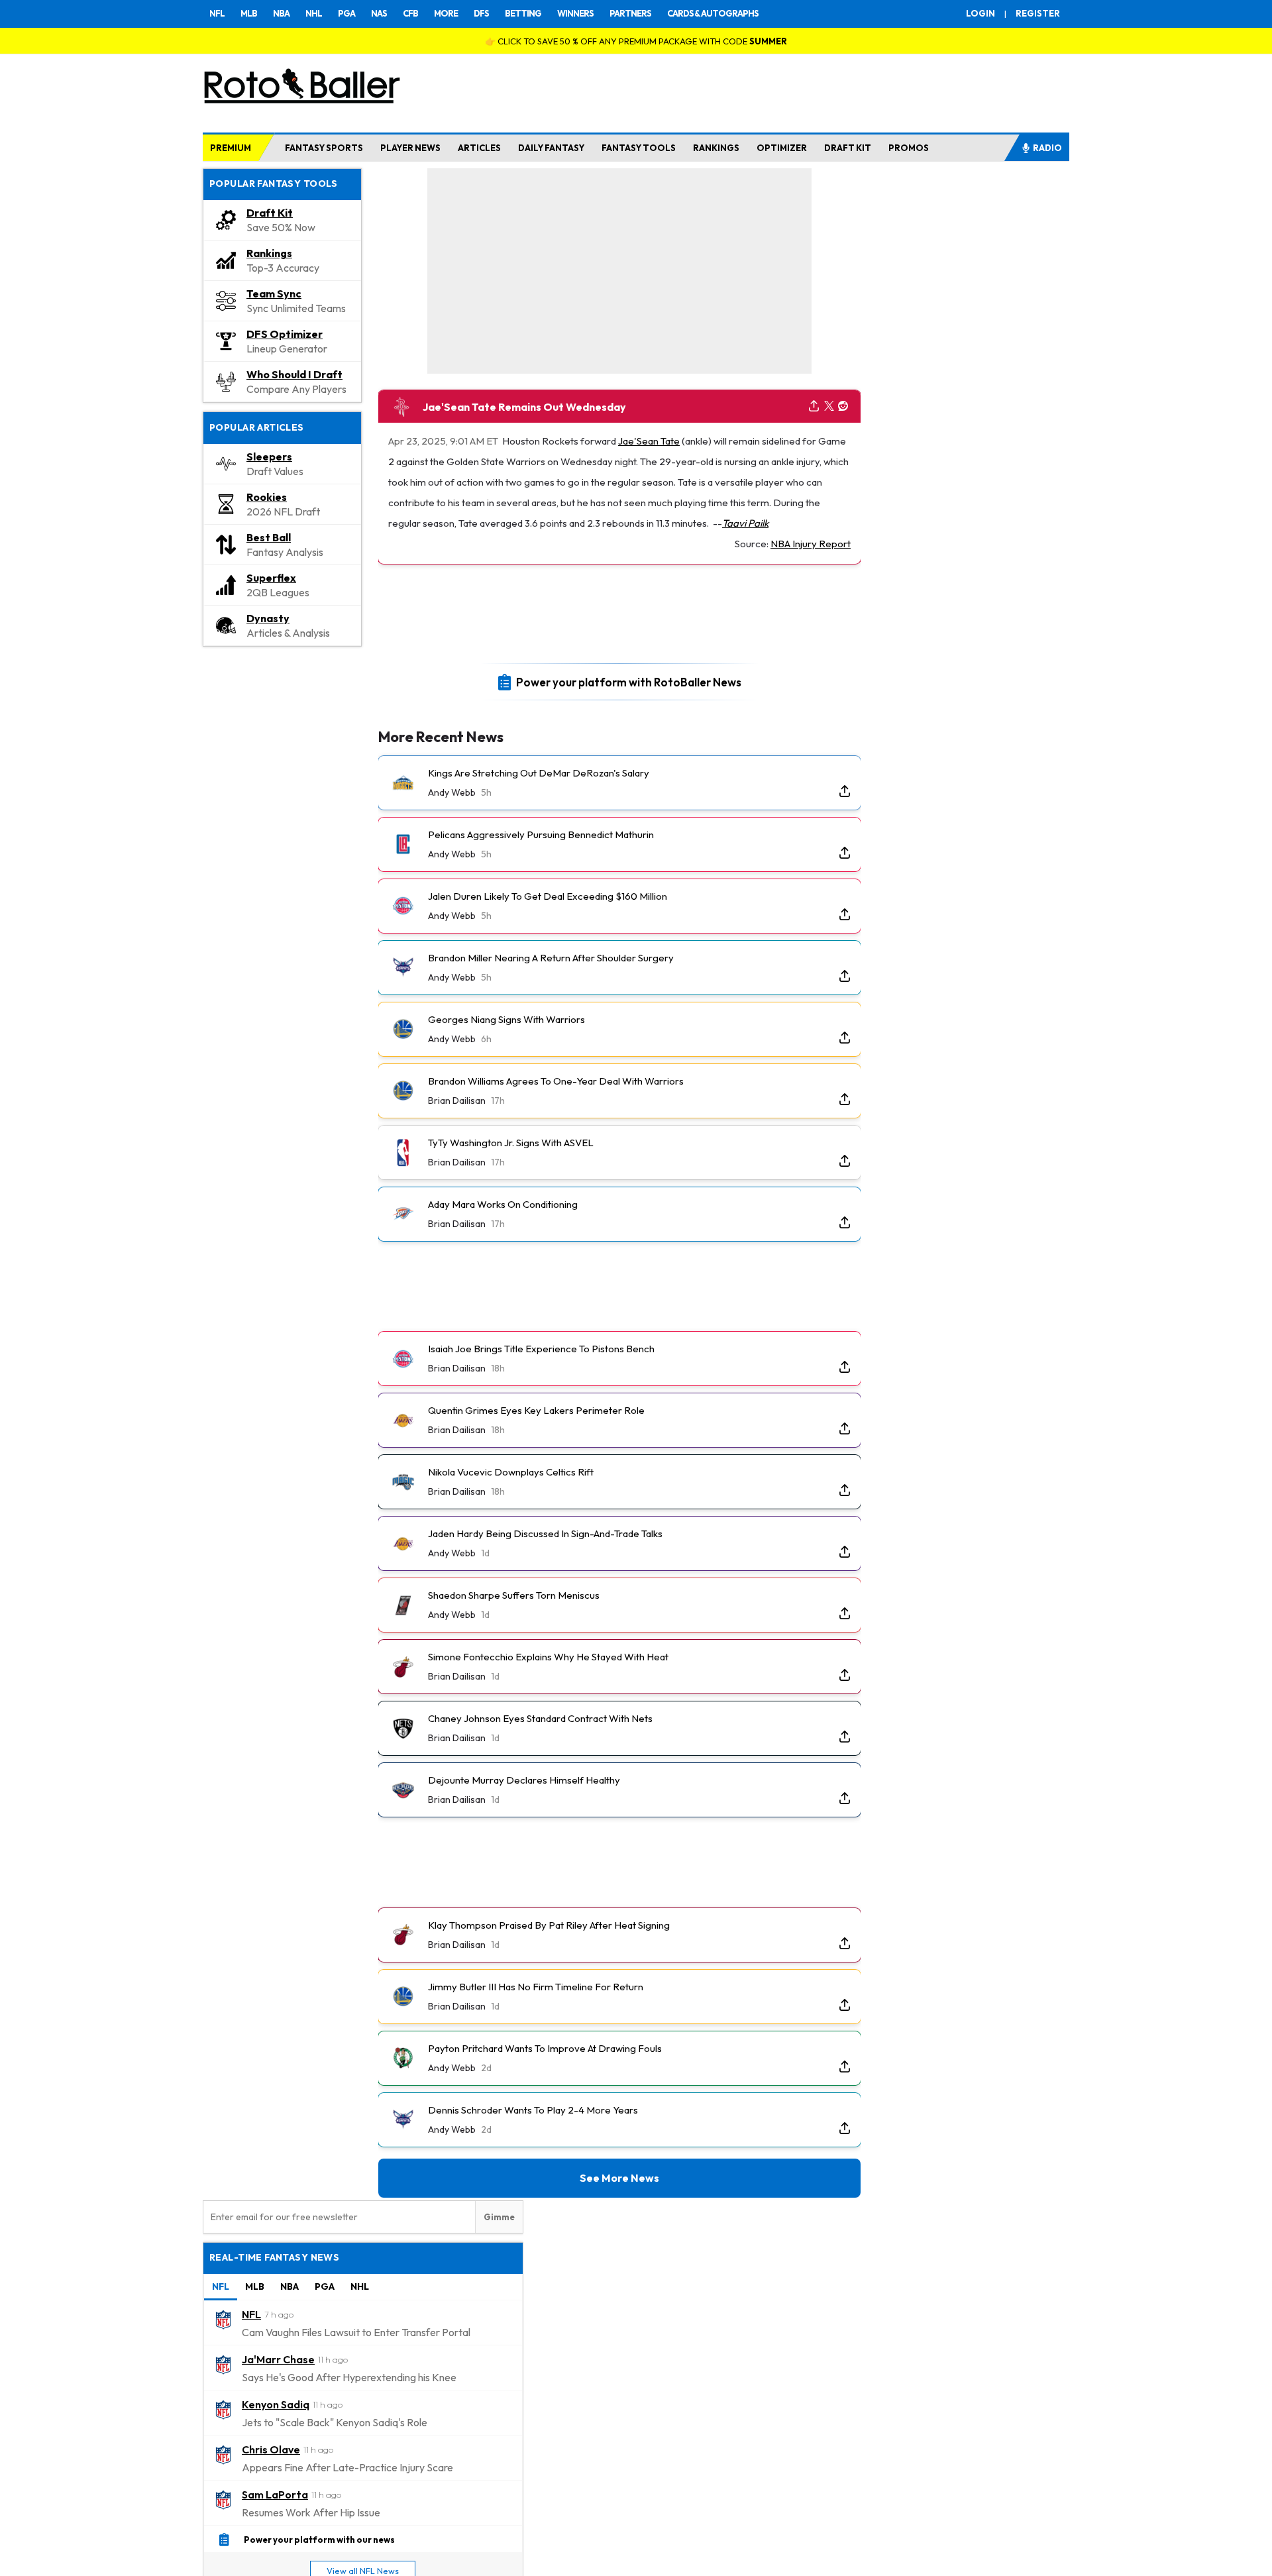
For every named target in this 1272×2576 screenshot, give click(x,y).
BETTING (523, 13)
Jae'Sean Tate (649, 441)
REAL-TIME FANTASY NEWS (274, 2257)
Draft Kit (270, 213)
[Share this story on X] (829, 406)
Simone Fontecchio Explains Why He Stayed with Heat (548, 1657)
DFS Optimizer (285, 334)
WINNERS (575, 13)
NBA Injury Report (811, 544)
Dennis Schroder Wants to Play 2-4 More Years (533, 2110)
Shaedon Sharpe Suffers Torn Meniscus (514, 1595)
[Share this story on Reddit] (843, 406)
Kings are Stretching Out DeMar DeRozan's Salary (539, 773)
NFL (217, 13)
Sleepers (269, 456)
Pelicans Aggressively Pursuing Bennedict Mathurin (541, 834)
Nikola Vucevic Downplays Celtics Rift (511, 1472)
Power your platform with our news (319, 2539)
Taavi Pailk (745, 523)
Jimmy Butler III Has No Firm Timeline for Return (536, 1987)
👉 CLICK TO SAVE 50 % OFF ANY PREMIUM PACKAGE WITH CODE (636, 41)
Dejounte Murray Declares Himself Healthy (524, 1780)
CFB (410, 13)
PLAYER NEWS (410, 148)
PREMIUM (231, 148)
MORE (446, 13)
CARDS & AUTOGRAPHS (713, 13)
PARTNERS (630, 13)
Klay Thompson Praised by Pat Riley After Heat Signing (549, 1925)
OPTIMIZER (782, 148)
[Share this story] (814, 406)
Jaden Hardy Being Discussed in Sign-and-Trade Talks (545, 1533)
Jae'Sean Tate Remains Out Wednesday (524, 407)
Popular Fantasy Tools (274, 184)
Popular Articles (257, 427)
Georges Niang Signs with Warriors (506, 1019)
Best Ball (269, 537)
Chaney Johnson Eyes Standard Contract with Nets (540, 1718)
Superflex (271, 578)
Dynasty (268, 618)
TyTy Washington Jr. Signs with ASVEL (511, 1143)
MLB (249, 13)
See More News (619, 2178)
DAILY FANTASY (551, 148)
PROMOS (909, 148)
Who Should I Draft (294, 374)
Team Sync (274, 294)
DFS (481, 13)
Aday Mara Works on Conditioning (503, 1204)
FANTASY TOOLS (639, 148)
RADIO (1047, 148)
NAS (379, 13)
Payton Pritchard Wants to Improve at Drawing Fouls (545, 2048)
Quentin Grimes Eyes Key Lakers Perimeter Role (536, 1410)
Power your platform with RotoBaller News (629, 681)
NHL (314, 13)
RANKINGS (716, 148)
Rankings (269, 253)
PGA (346, 13)
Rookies (267, 497)
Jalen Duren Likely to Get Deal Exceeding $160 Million (548, 896)
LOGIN (980, 13)
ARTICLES (479, 148)
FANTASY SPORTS (324, 148)
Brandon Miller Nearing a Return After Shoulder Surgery (551, 958)
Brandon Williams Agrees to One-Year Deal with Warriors (556, 1081)
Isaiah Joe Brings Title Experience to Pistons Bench (541, 1349)
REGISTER (1038, 13)
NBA (281, 13)
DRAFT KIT (848, 148)
